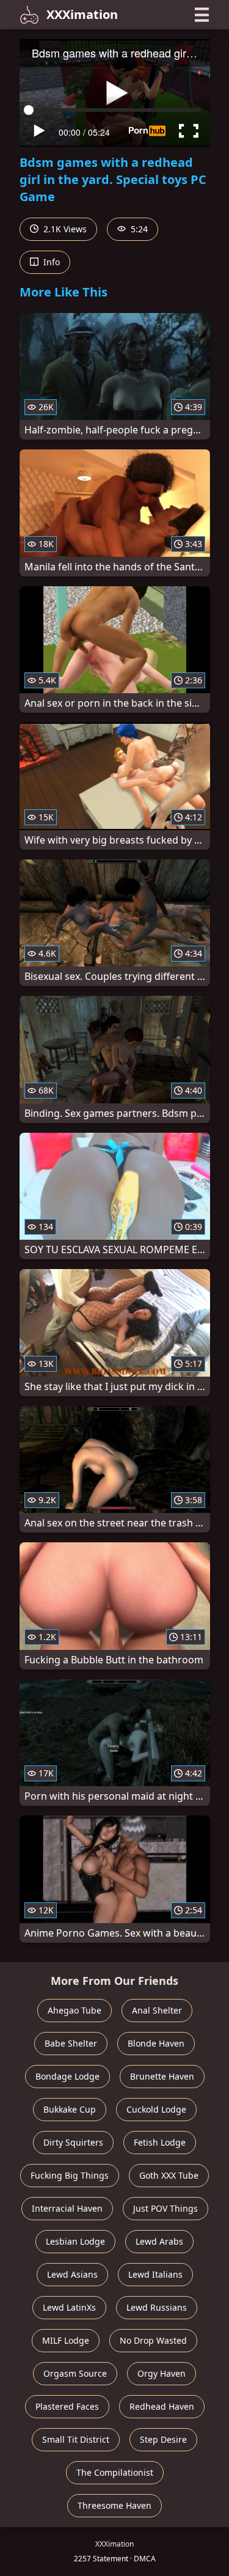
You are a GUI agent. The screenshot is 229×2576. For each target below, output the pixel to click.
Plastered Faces (67, 2406)
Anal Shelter (157, 2010)
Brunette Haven (162, 2076)
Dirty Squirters (73, 2142)
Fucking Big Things (70, 2175)
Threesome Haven (114, 2505)
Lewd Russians (157, 2307)
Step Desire (163, 2439)
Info (50, 262)
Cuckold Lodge (156, 2109)
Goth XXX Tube (169, 2175)
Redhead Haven (162, 2406)
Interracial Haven (67, 2208)
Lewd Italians (155, 2274)
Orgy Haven (162, 2373)
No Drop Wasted (153, 2340)
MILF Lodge (66, 2340)
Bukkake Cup (70, 2109)
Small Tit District (76, 2439)
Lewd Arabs (159, 2241)
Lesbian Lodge (75, 2241)
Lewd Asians (72, 2274)
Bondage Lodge (67, 2076)
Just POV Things (165, 2208)
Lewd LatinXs (69, 2307)
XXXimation (82, 14)
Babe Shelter (71, 2043)
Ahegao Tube (75, 2010)
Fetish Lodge (160, 2142)
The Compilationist (115, 2472)
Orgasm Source (75, 2373)
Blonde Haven (156, 2043)
